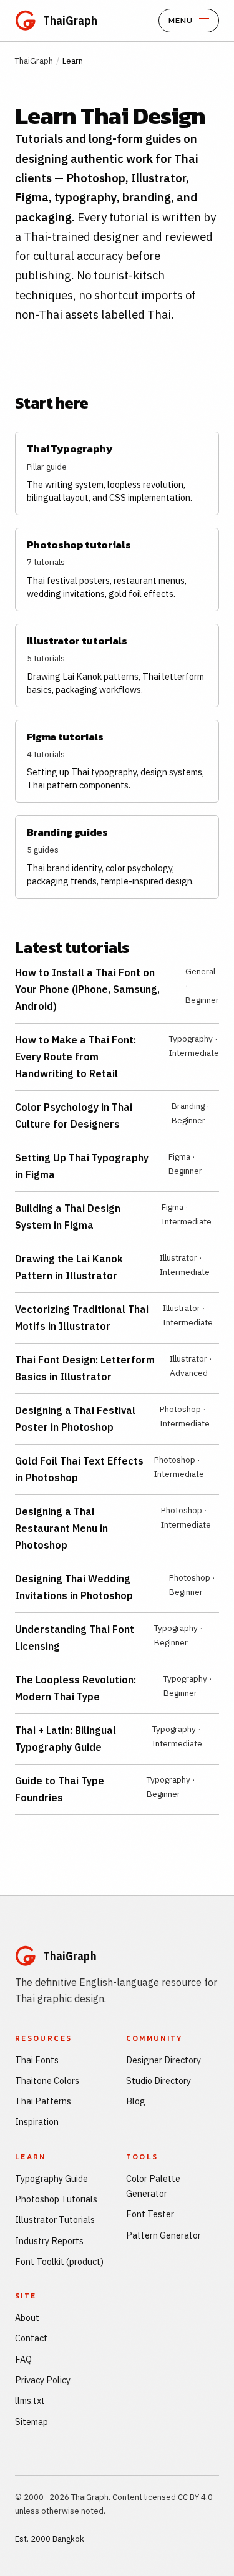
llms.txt (30, 2400)
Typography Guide (51, 2178)
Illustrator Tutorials (55, 2220)
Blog (136, 2101)
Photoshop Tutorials (56, 2199)
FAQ (23, 2359)
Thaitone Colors (47, 2080)
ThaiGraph (34, 61)
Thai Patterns (43, 2101)
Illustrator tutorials (77, 641)
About (27, 2317)
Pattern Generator (163, 2235)
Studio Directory (158, 2080)
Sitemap (32, 2422)
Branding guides (67, 832)
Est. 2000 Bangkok (50, 2539)
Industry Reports (49, 2241)
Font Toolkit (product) (59, 2261)
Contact (31, 2338)
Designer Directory (163, 2060)
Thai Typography (70, 449)
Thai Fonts (37, 2060)
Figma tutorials (65, 737)
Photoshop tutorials (79, 545)
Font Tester (150, 2214)
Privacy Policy (43, 2380)
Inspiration (37, 2122)
